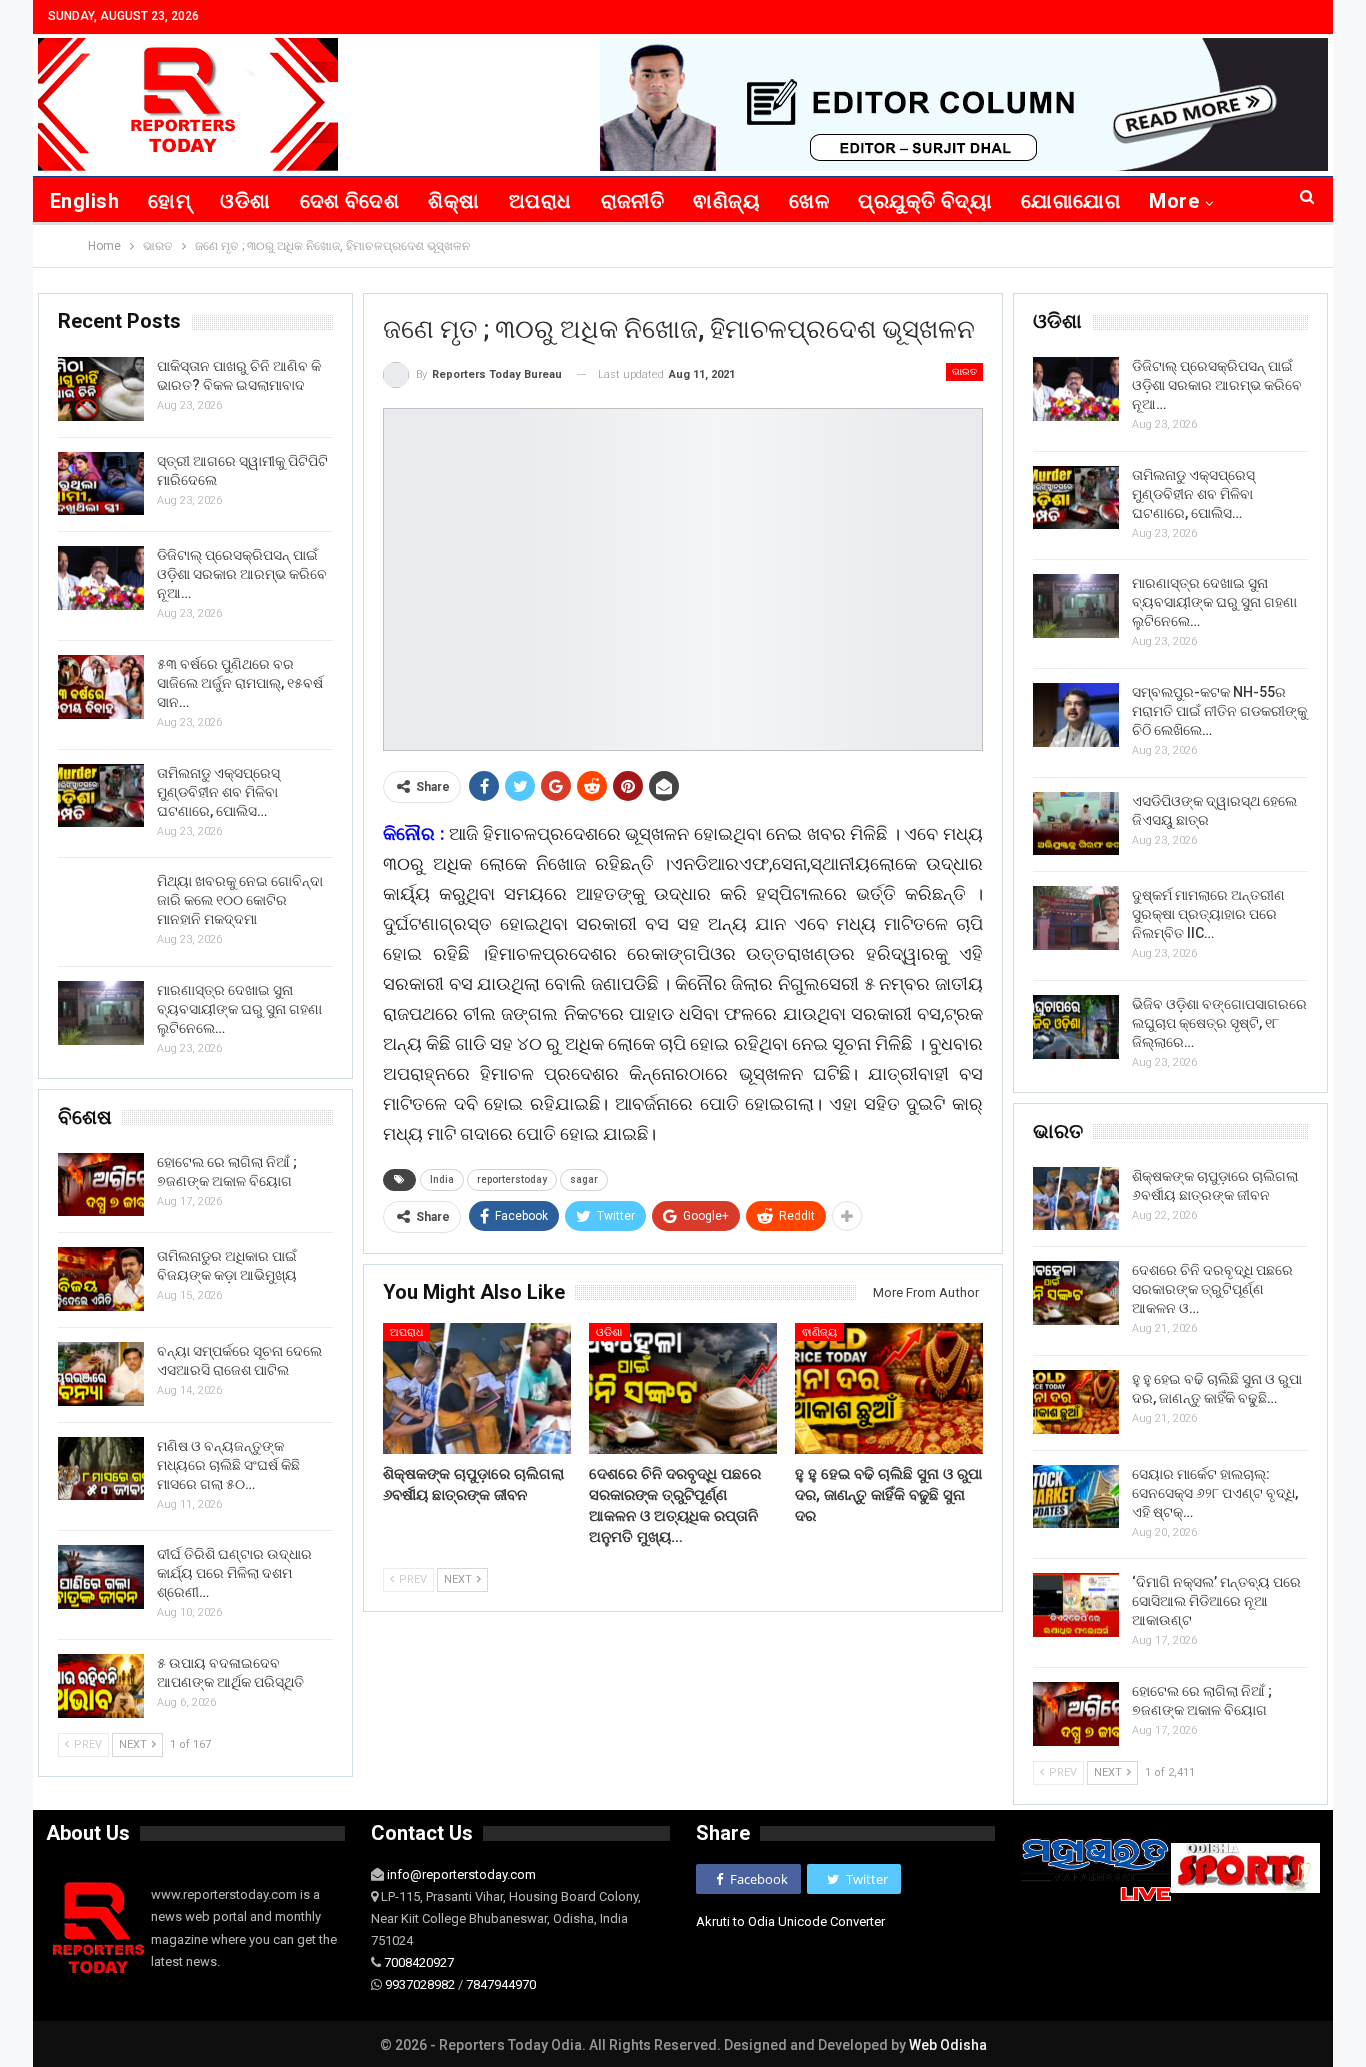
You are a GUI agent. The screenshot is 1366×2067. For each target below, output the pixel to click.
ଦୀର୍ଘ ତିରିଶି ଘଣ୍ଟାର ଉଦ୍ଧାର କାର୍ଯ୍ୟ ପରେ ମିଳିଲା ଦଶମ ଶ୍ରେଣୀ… (234, 1573)
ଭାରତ (964, 371)
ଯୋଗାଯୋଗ (1070, 201)
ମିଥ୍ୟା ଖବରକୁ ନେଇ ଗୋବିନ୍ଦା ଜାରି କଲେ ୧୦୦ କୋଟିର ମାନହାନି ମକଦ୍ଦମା (240, 900)
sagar (584, 1179)
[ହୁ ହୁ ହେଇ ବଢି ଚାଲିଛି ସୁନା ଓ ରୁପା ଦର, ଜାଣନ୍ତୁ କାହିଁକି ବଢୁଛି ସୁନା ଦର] (889, 1389)
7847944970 (501, 1984)
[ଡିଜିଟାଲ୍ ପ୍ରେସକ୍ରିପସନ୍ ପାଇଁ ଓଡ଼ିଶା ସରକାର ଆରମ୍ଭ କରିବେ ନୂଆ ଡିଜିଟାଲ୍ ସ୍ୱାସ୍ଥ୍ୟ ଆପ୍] (1076, 389)
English (84, 201)
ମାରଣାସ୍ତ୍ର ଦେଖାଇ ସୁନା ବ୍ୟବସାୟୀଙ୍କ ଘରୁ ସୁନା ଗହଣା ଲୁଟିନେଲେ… (1214, 602)
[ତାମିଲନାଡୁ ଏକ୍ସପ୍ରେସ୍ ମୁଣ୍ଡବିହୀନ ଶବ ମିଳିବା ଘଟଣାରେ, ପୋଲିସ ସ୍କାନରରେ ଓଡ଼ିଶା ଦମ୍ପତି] (1076, 498)
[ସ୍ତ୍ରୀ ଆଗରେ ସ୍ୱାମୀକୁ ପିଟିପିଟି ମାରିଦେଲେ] (101, 484)
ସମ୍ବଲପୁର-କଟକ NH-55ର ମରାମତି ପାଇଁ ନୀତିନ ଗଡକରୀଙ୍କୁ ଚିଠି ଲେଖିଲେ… (1219, 711)
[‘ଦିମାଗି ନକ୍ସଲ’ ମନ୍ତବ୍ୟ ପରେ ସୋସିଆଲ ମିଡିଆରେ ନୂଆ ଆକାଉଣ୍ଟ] (1076, 1605)
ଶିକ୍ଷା (453, 201)
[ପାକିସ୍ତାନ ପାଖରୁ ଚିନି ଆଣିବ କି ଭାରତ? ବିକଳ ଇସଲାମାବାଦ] (101, 389)
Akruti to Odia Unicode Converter (790, 1921)
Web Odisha (948, 2045)
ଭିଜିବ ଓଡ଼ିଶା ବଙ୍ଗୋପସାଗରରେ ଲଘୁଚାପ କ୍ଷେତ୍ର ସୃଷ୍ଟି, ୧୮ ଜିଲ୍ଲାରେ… (1219, 1023)
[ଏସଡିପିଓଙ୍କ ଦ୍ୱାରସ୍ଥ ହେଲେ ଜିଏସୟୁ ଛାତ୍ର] (1076, 824)
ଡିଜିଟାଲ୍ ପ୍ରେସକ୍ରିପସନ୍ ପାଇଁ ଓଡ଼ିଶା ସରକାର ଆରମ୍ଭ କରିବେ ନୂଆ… (1217, 385)
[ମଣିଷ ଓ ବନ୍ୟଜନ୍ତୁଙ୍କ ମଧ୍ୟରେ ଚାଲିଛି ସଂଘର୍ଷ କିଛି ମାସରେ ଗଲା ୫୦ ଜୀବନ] (101, 1469)
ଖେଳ (809, 201)
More (1174, 201)
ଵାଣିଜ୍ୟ (726, 201)
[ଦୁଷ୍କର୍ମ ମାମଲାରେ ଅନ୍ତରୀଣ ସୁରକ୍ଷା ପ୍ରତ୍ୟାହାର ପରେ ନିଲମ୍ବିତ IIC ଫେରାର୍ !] (1076, 918)
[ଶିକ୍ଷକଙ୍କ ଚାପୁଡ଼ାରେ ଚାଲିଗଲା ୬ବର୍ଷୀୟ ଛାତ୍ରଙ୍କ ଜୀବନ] (477, 1389)
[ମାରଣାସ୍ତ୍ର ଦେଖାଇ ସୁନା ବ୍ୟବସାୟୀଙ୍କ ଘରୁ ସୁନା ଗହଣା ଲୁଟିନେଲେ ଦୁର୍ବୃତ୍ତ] (1076, 606)
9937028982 (420, 1984)
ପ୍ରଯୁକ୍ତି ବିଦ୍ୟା (925, 201)
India (442, 1179)
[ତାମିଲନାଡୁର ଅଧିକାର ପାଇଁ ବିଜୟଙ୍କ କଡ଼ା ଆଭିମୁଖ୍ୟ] (101, 1279)
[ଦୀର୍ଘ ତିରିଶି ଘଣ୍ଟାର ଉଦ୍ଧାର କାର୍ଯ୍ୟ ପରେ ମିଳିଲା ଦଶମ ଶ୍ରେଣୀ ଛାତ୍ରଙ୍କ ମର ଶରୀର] (101, 1577)
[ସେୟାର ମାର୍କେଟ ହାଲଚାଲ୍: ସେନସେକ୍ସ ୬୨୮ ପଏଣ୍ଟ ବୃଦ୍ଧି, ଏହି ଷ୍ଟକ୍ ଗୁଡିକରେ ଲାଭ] (1076, 1497)
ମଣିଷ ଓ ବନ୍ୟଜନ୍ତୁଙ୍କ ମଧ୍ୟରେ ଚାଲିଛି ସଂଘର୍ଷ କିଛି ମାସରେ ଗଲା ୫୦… (228, 1465)
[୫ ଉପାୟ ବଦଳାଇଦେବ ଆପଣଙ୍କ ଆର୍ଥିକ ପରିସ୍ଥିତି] (101, 1686)
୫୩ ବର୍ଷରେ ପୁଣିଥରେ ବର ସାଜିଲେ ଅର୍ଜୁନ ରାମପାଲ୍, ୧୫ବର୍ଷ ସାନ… (240, 683)
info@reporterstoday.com (461, 1874)
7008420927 (419, 1962)
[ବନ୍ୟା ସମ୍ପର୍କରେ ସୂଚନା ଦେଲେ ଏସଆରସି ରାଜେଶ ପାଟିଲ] (101, 1374)
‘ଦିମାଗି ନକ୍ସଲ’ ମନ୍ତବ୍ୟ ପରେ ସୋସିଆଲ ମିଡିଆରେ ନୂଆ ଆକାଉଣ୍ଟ (1216, 1601)
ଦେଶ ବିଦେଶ (350, 201)
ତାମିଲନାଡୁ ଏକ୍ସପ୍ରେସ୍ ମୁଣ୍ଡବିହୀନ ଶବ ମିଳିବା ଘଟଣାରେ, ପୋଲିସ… (1193, 494)
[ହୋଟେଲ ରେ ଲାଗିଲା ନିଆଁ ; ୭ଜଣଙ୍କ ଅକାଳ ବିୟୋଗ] (1076, 1714)
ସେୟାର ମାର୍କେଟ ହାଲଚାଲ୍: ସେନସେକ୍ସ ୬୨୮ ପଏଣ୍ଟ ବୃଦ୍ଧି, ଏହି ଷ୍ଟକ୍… (1215, 1493)
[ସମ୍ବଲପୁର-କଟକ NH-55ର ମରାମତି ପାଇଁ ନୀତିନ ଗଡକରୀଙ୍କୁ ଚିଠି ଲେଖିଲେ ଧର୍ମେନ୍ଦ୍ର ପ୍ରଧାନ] (1076, 715)
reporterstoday (512, 1179)
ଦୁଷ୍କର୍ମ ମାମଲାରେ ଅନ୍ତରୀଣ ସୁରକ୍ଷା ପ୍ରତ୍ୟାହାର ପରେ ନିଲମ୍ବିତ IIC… (1208, 914)
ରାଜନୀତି (633, 201)
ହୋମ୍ (169, 201)
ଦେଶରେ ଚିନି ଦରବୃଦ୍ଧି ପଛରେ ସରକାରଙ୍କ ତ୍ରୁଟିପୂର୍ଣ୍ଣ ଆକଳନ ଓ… (1212, 1289)
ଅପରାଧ (540, 201)
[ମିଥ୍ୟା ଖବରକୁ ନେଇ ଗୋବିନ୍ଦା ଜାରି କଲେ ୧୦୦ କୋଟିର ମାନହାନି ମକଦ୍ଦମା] (101, 904)
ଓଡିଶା (245, 201)
